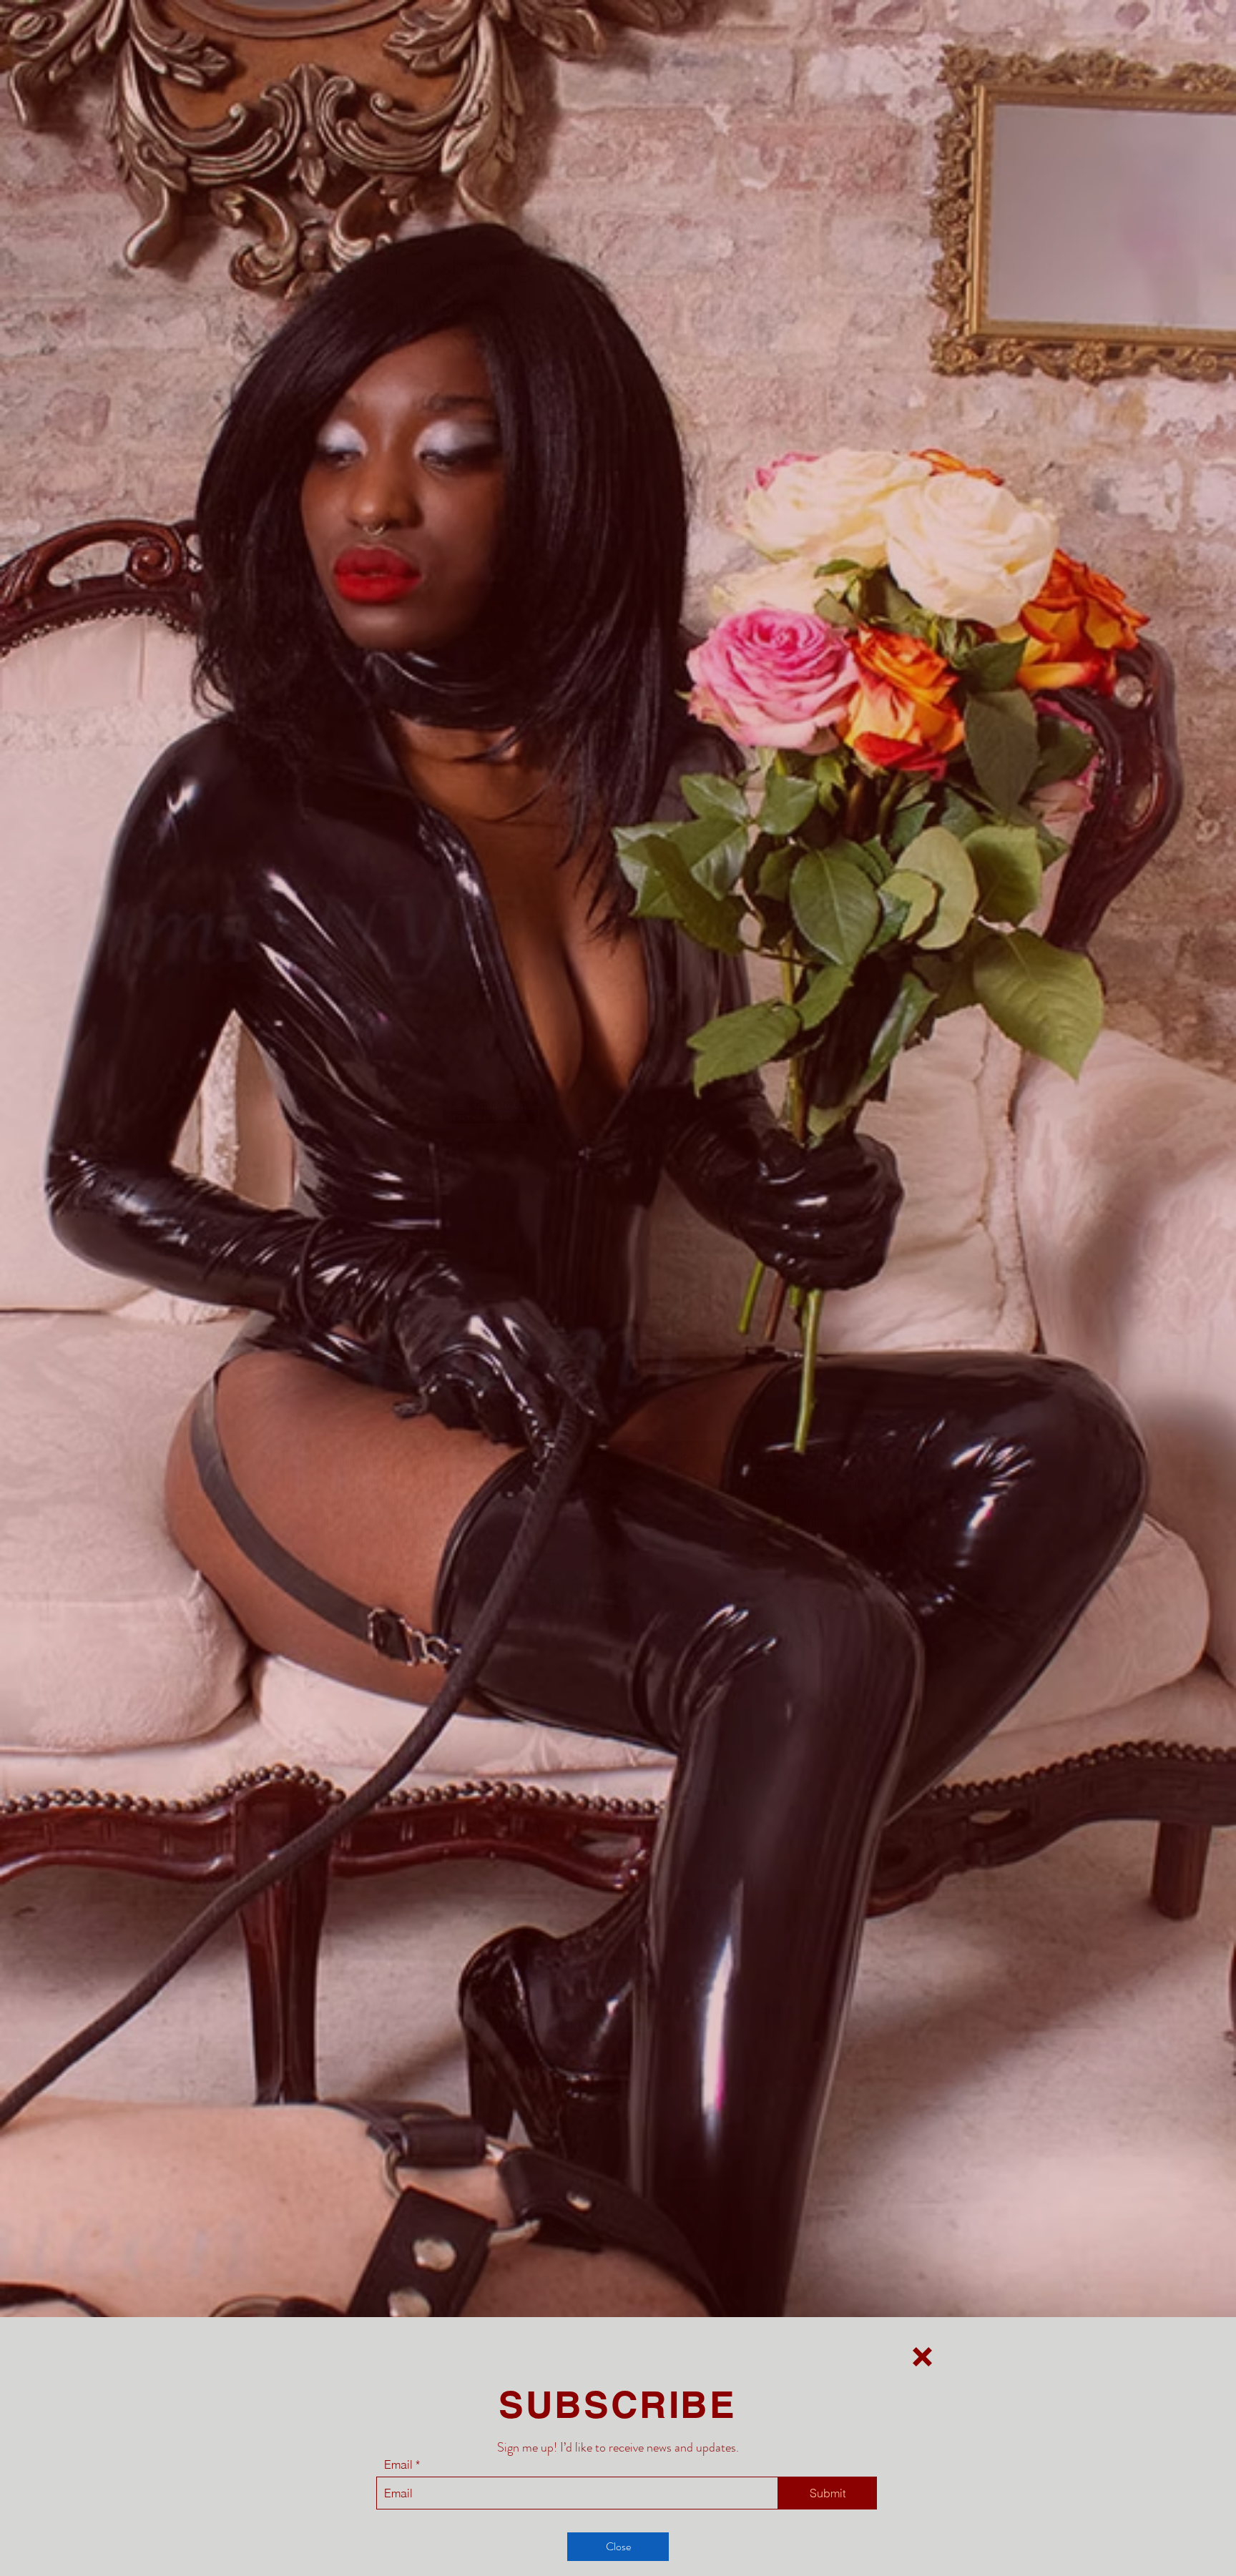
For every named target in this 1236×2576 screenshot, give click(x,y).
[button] (922, 2357)
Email (398, 2464)
